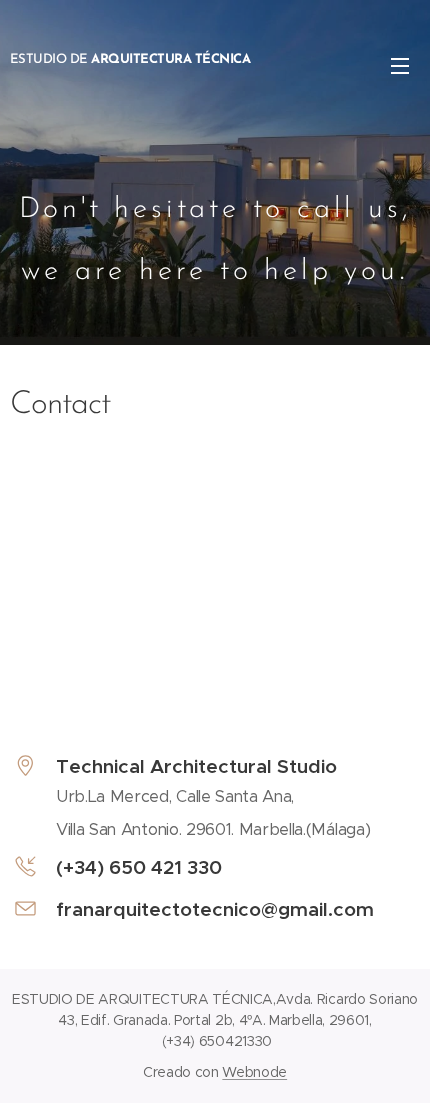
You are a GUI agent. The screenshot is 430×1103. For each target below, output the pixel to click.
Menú (400, 65)
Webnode (254, 1072)
